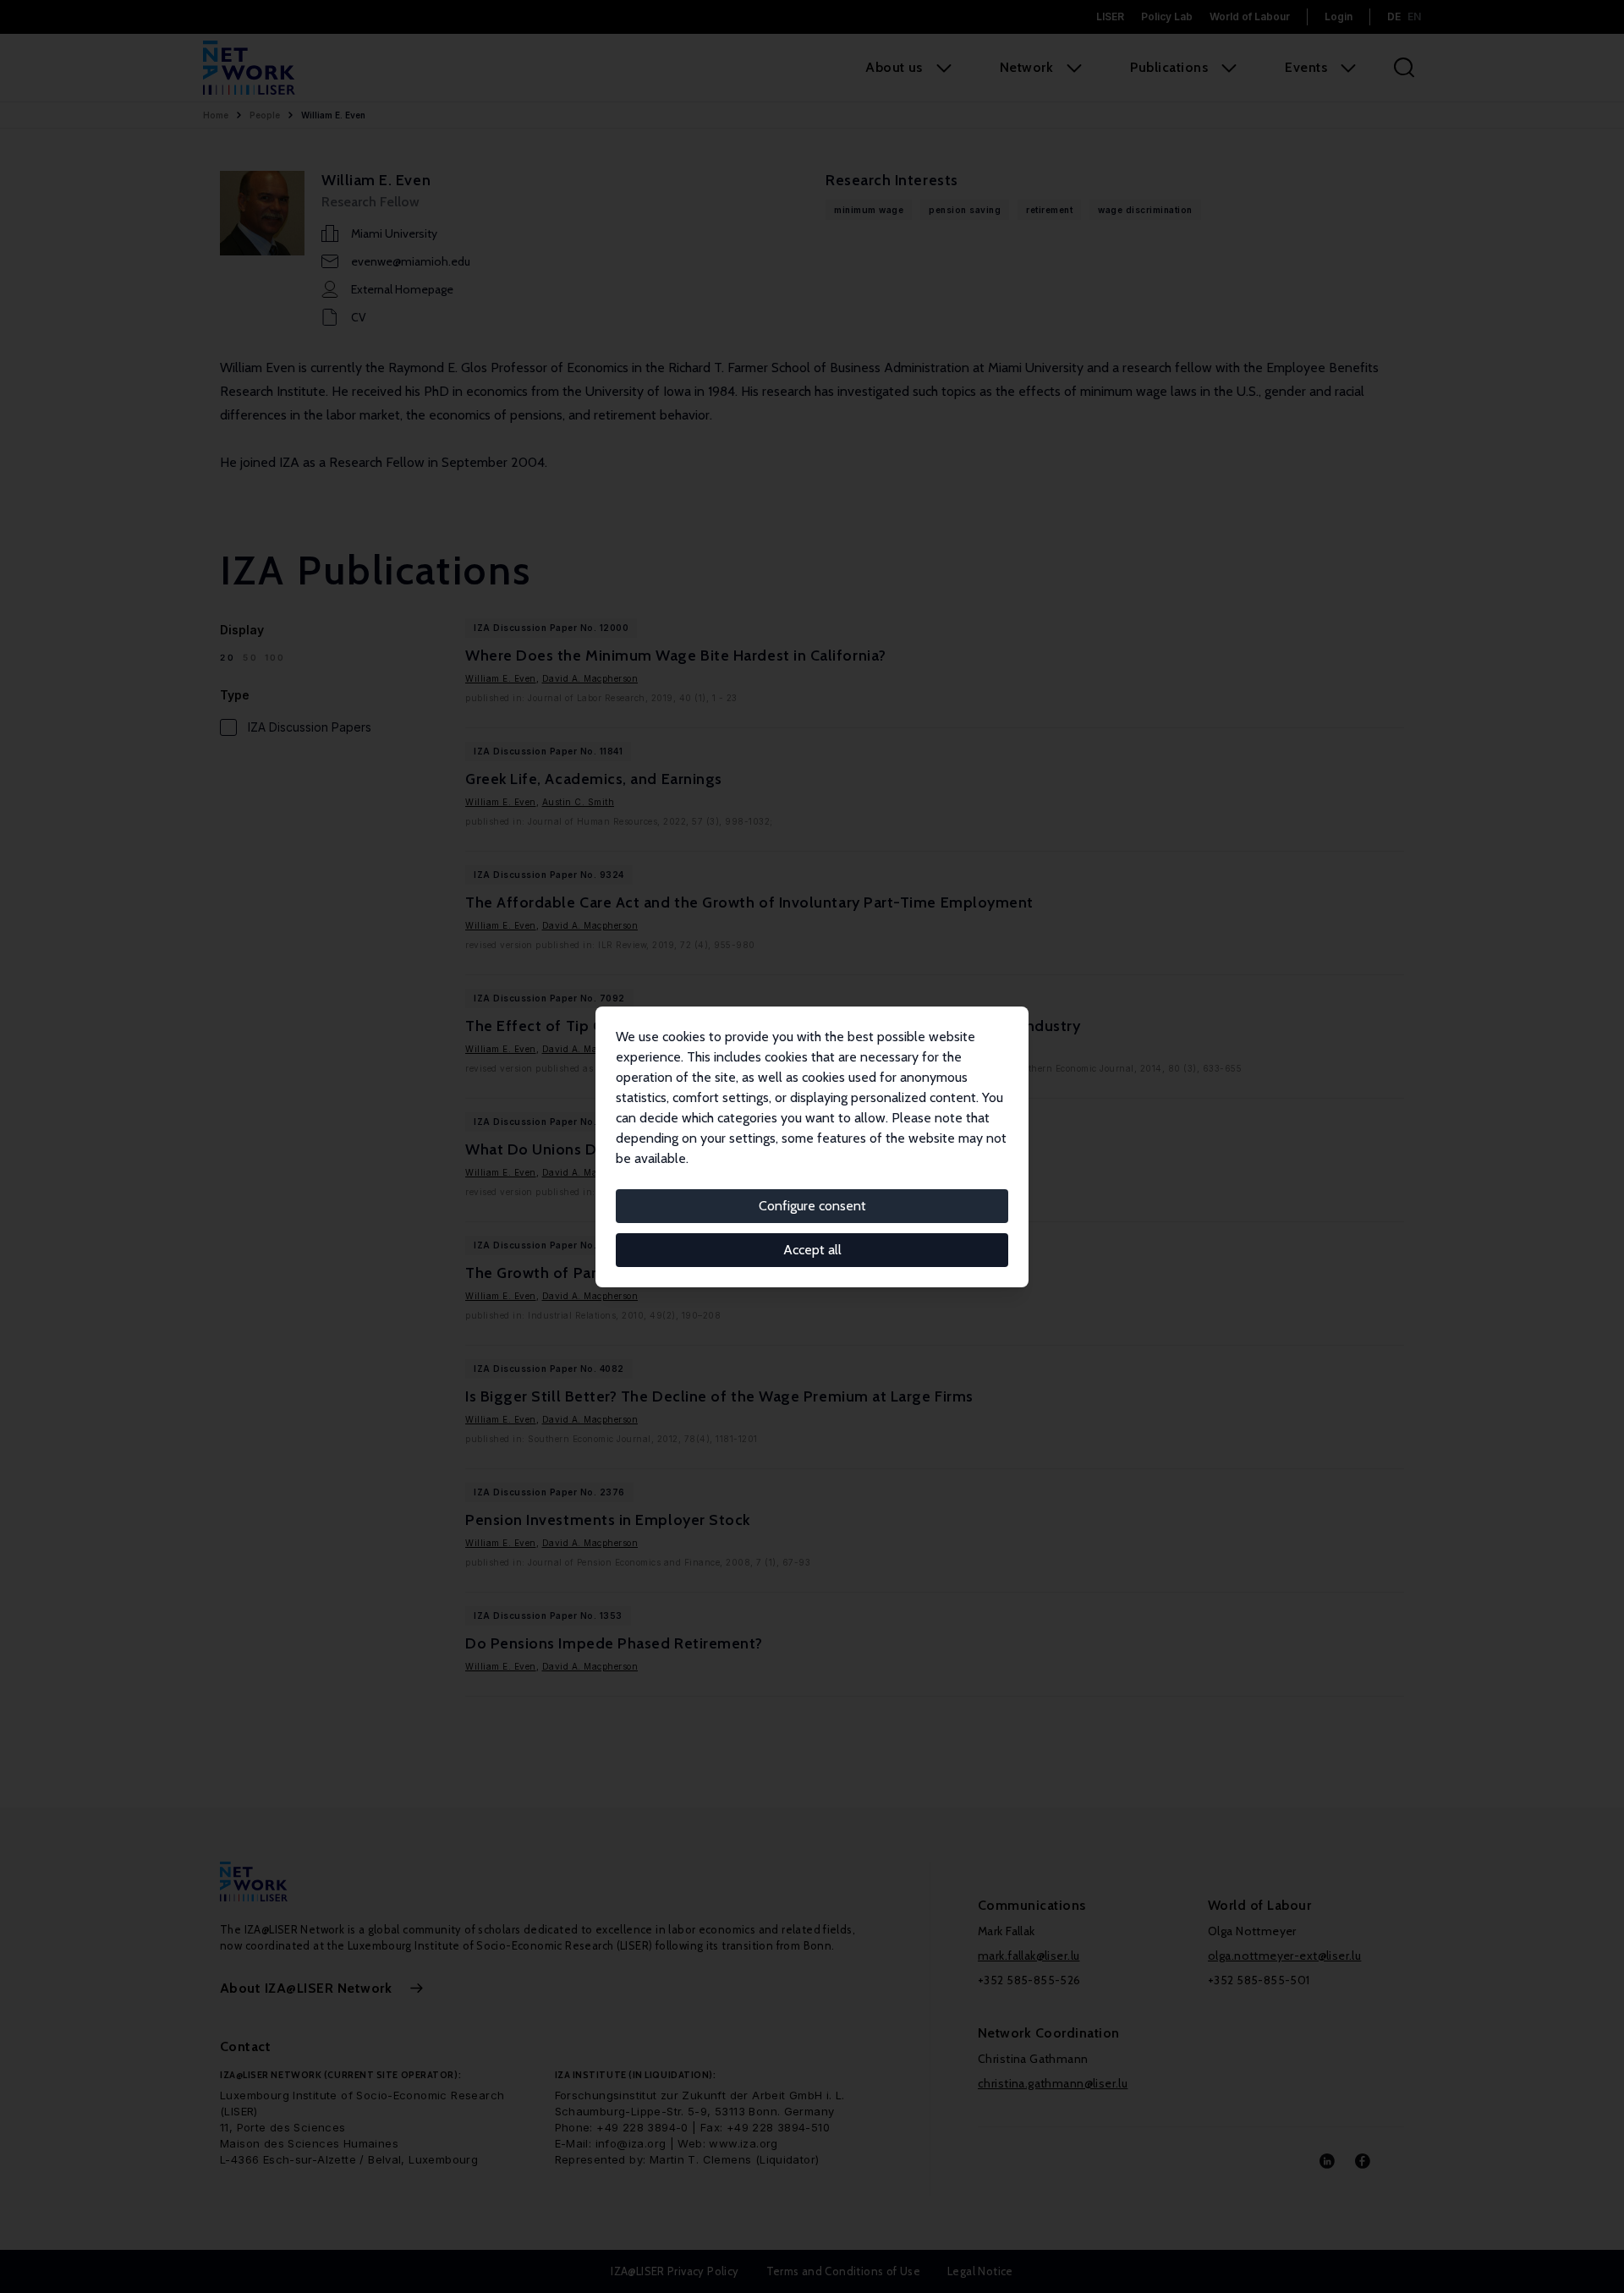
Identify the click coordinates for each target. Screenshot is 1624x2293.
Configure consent (812, 1206)
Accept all (812, 1250)
